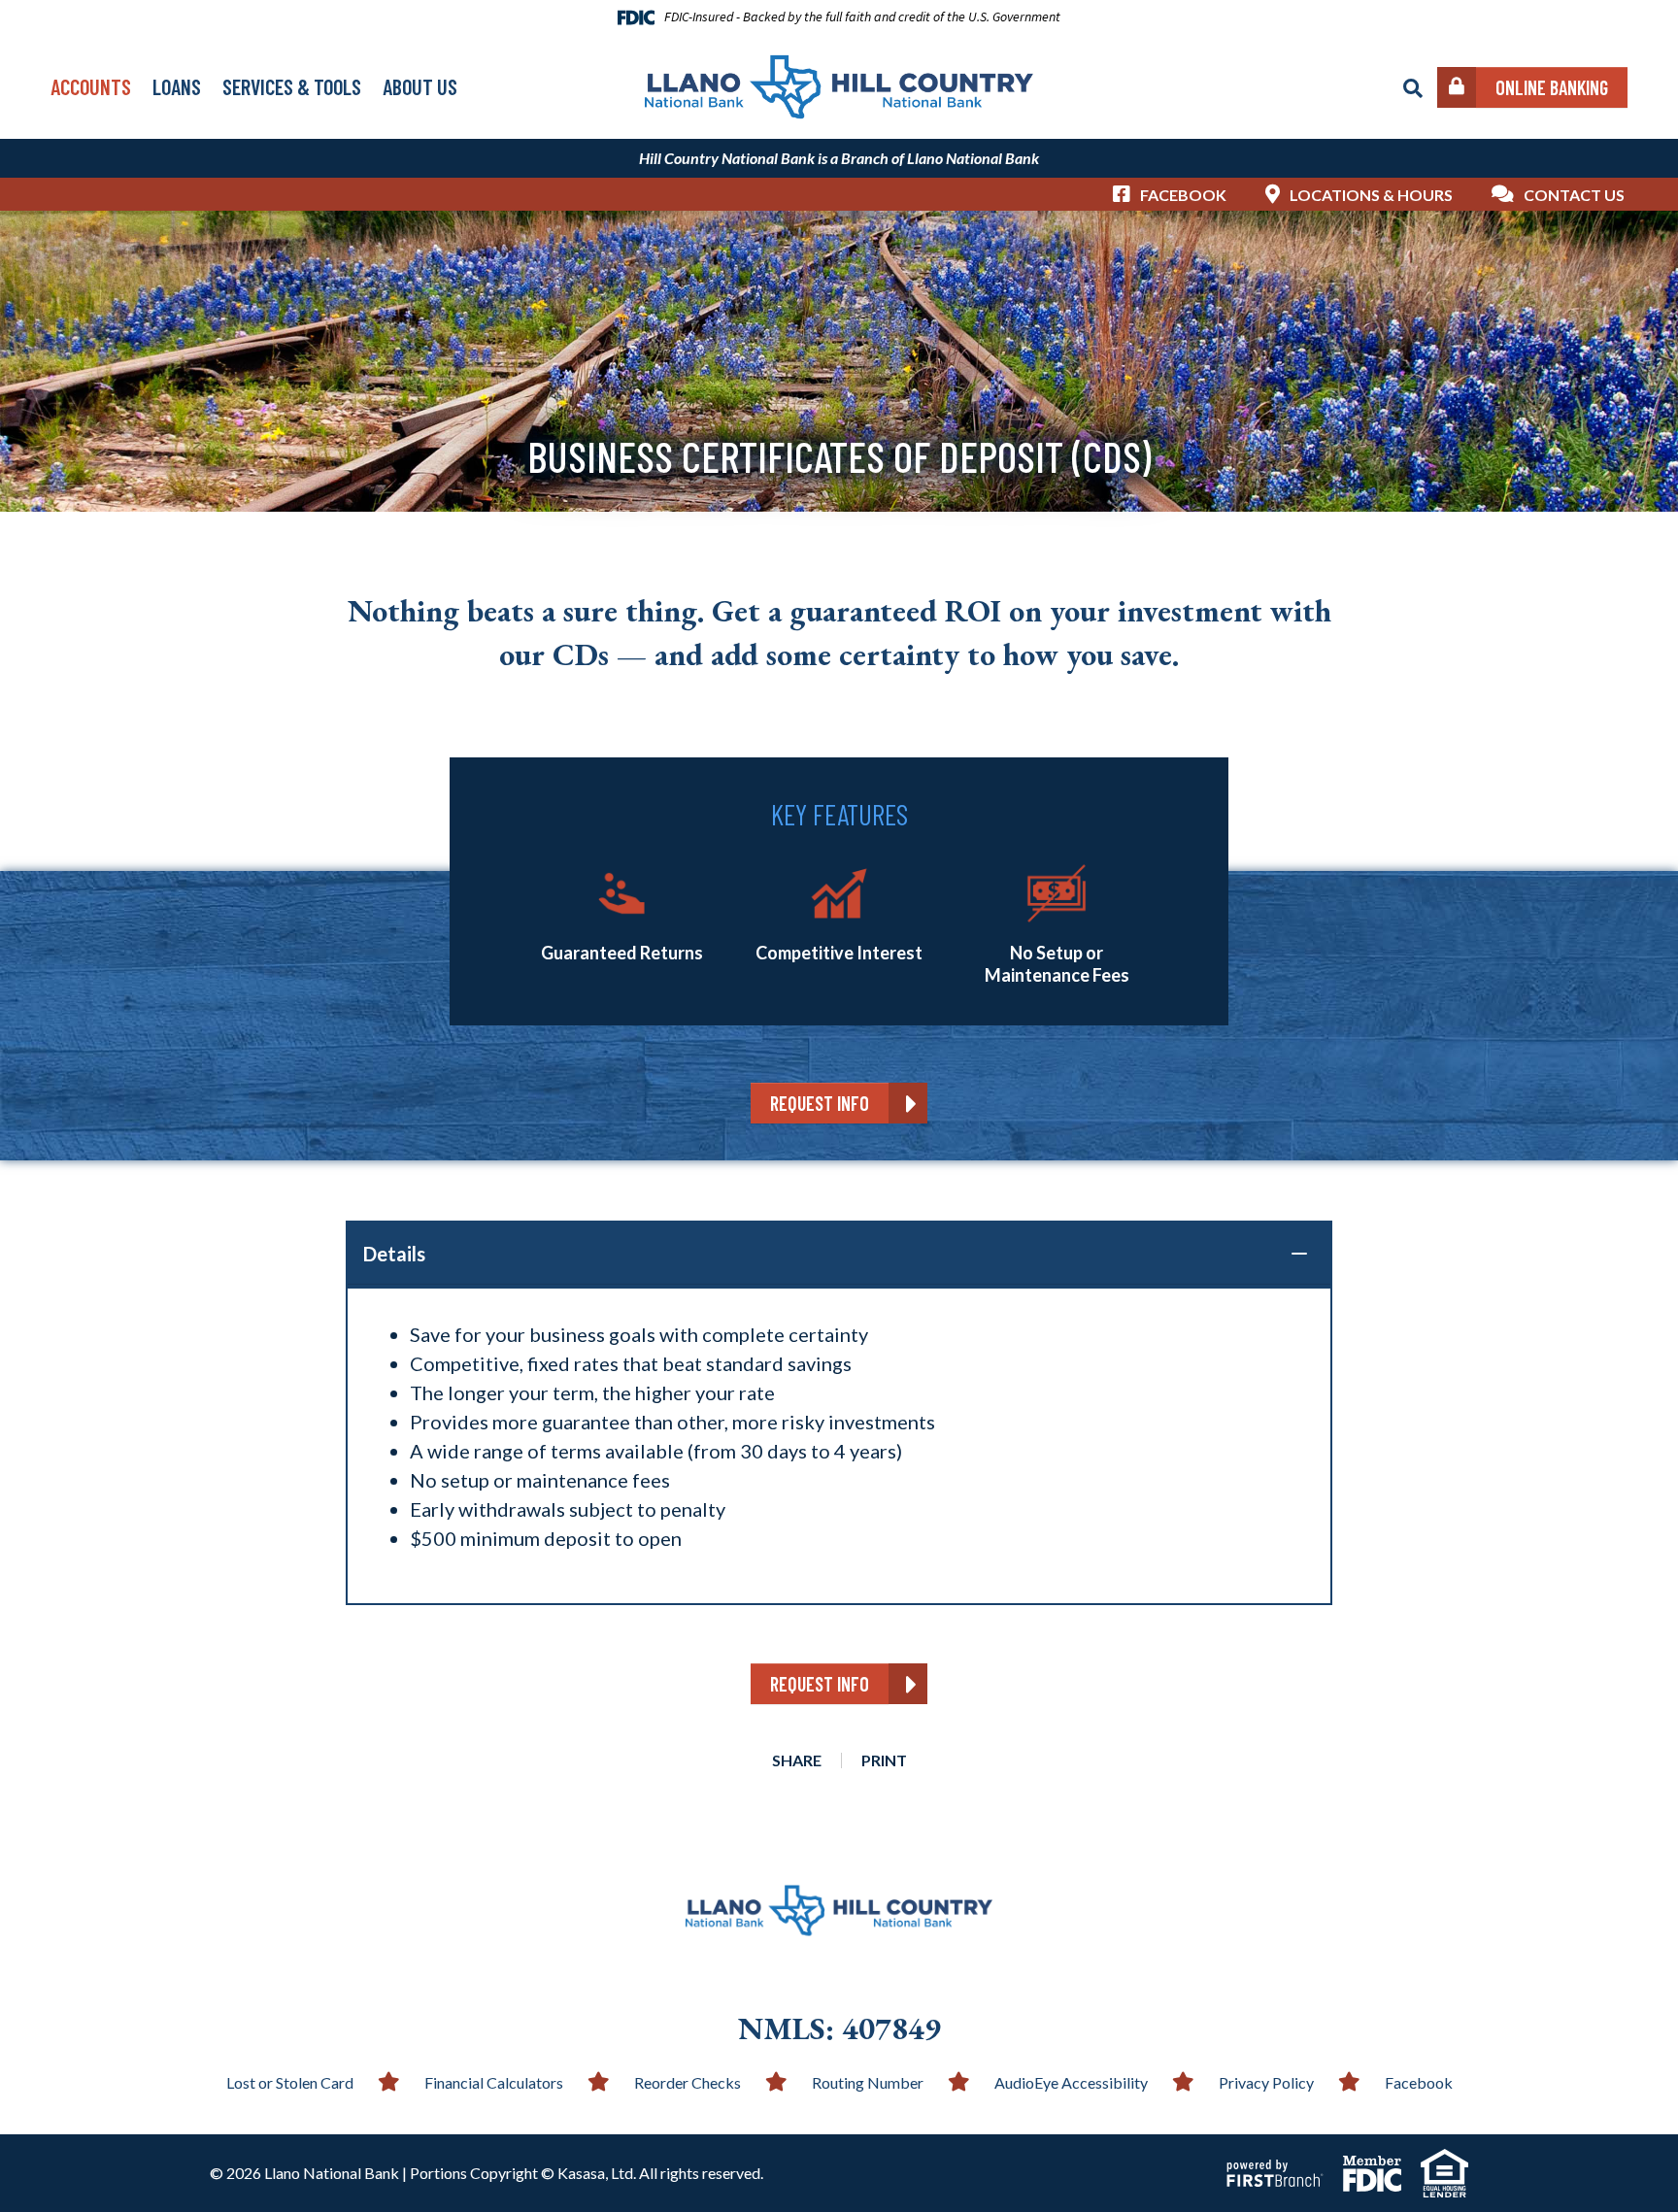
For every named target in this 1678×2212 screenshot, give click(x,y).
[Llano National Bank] (839, 84)
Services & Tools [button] (292, 86)
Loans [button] (177, 86)
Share (797, 1760)
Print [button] (884, 1760)
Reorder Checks (688, 2082)
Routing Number (868, 2082)
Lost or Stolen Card (290, 2082)
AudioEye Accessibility (1071, 2082)
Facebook (1183, 195)
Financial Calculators (494, 2082)
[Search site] (1413, 88)
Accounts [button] (91, 86)
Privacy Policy (1266, 2082)
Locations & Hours (1371, 195)
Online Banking (1552, 87)
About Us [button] (420, 86)
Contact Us (1574, 195)
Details (394, 1254)
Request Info (820, 1103)
